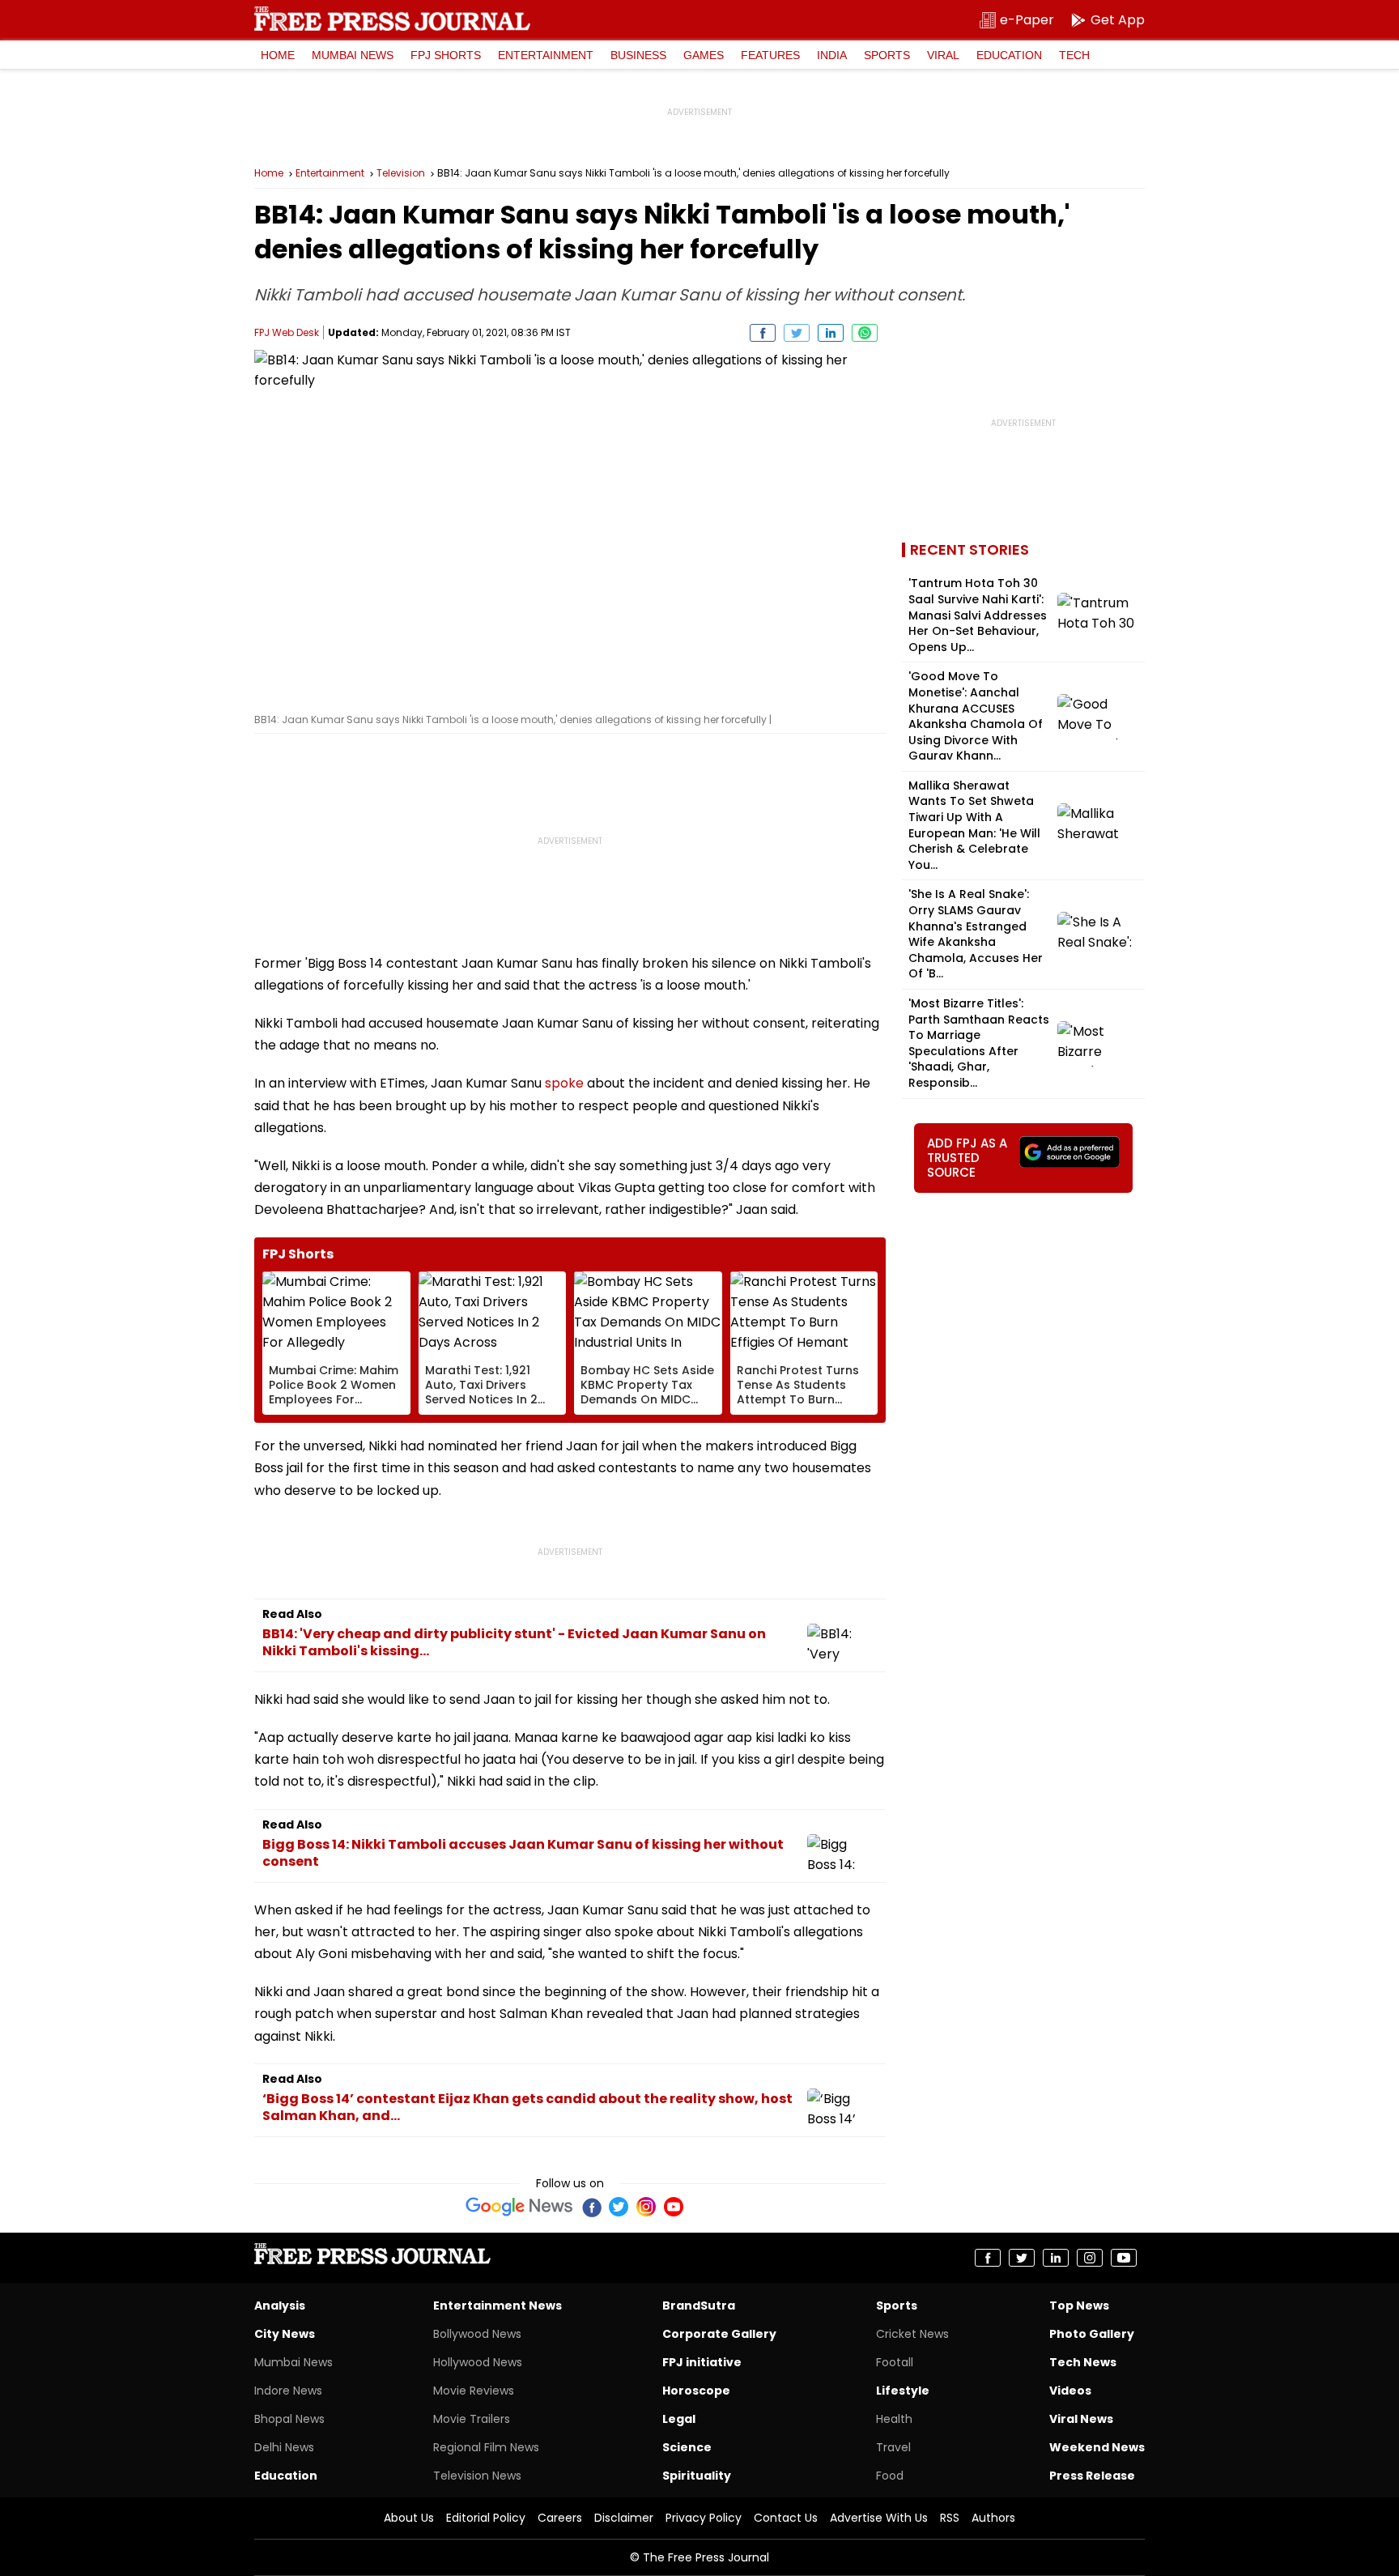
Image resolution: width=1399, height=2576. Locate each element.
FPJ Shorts (446, 55)
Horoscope (696, 2391)
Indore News (288, 2391)
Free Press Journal (392, 19)
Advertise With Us (879, 2518)
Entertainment (546, 55)
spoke (564, 1083)
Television (401, 173)
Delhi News (284, 2447)
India (832, 55)
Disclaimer (624, 2518)
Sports (887, 55)
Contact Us (786, 2518)
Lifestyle (903, 2391)
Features (770, 55)
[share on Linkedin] (831, 333)
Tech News (1083, 2362)
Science (687, 2447)
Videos (1070, 2391)
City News (285, 2334)
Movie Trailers (472, 2419)
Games (704, 55)
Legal (679, 2419)
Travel (893, 2447)
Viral (943, 55)
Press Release (1092, 2476)
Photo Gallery (1092, 2334)
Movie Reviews (474, 2391)
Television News (477, 2476)
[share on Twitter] (797, 333)
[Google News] (519, 2207)
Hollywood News (478, 2362)
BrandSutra (699, 2306)
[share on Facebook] (763, 333)
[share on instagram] (1090, 2258)
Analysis (280, 2306)
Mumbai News (353, 55)
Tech (1074, 55)
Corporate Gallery (719, 2334)
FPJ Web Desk (287, 332)
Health (894, 2419)
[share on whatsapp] (865, 333)
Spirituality (697, 2476)
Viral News (1081, 2419)
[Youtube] (674, 2207)
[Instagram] (646, 2207)
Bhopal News (289, 2419)
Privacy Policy (704, 2518)
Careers (560, 2518)
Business (638, 55)
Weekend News (1097, 2447)
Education (1009, 55)
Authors (993, 2518)
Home (278, 55)
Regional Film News (486, 2447)
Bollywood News (477, 2334)
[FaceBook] (591, 2207)
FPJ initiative (702, 2362)
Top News (1079, 2306)
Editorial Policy (486, 2518)
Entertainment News (498, 2306)
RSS (950, 2518)
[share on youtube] (1124, 2258)
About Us (409, 2518)
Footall (895, 2362)
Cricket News (912, 2334)
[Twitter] (619, 2207)
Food (890, 2476)
